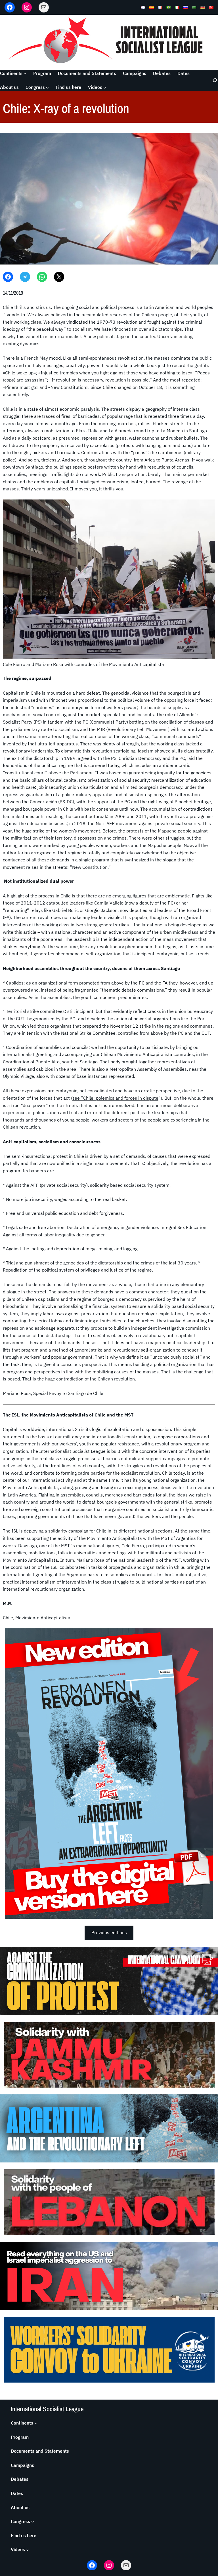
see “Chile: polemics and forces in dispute (115, 1098)
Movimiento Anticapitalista (43, 1618)
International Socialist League (47, 2409)
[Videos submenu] (105, 87)
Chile (8, 1618)
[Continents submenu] (25, 73)
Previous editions (109, 1932)
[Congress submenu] (47, 87)
